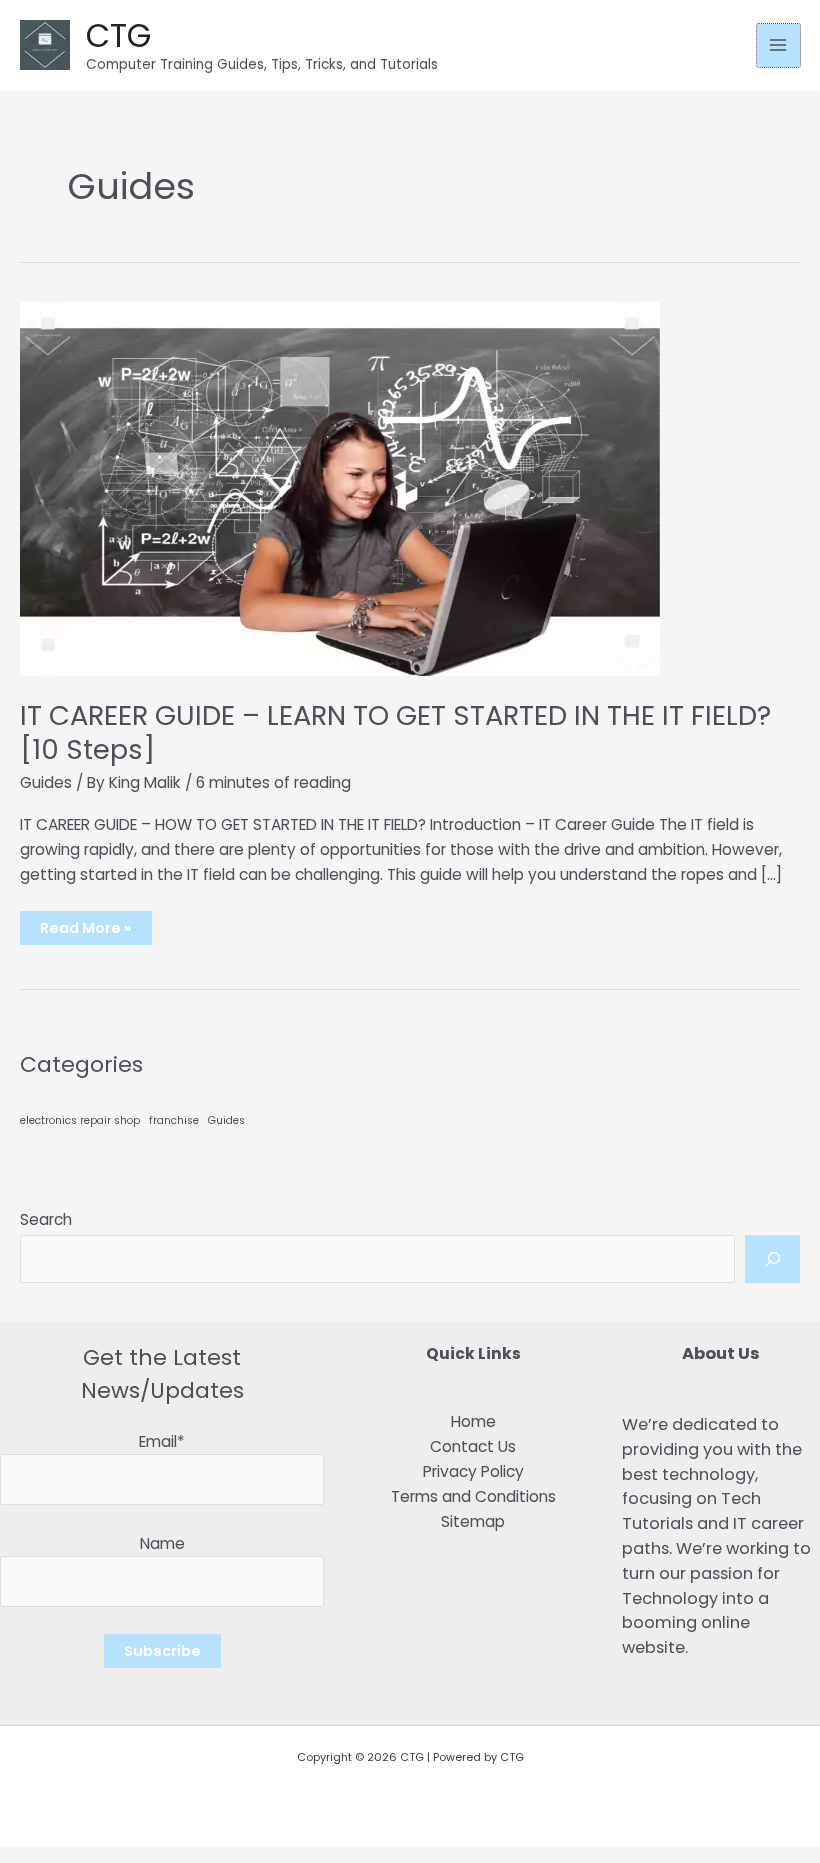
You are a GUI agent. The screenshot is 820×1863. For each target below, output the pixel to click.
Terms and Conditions (473, 1496)
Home (473, 1421)
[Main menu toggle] (778, 45)
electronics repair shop (80, 1120)
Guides (46, 782)
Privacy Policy (473, 1471)
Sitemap (473, 1521)
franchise (174, 1120)
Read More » (85, 931)
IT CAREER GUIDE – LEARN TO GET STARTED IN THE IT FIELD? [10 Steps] (395, 732)
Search (46, 1219)
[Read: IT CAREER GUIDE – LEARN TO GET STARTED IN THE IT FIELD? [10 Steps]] (340, 487)
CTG (118, 35)
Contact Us (473, 1446)
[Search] (772, 1259)
